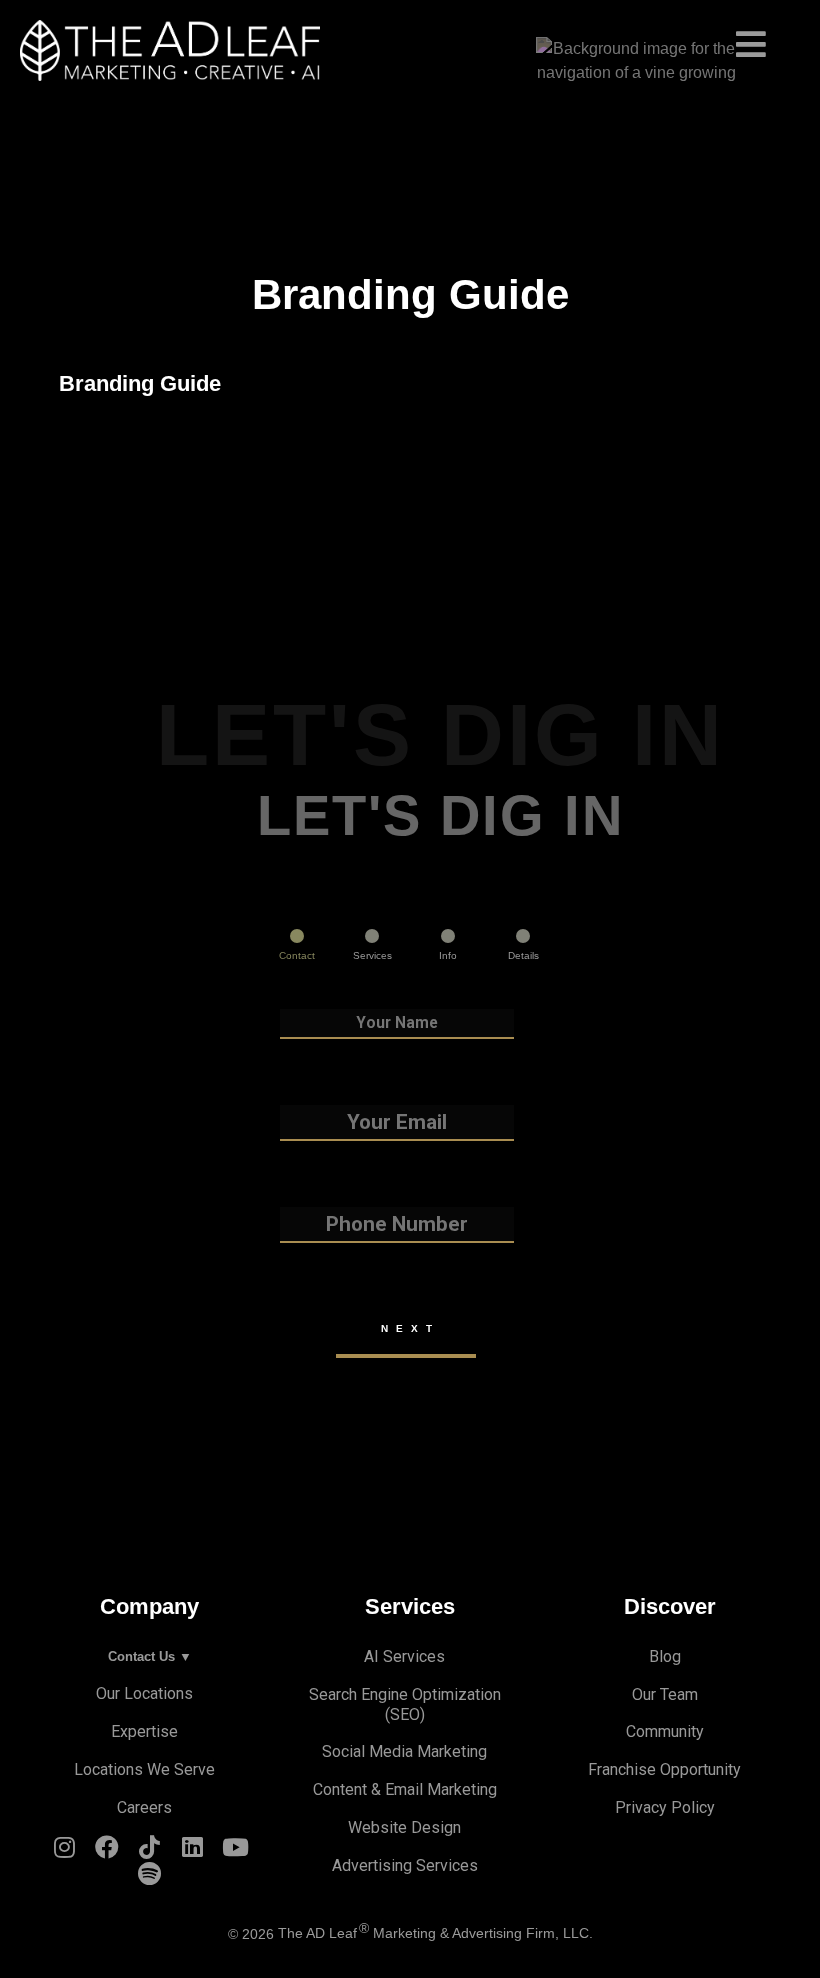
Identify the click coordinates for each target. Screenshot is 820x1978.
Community (665, 1731)
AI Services (404, 1656)
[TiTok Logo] (150, 1852)
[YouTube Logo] (236, 1852)
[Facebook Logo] (107, 1852)
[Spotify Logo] (150, 1878)
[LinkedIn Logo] (193, 1852)
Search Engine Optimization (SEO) (405, 1704)
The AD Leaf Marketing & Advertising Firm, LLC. (435, 1933)
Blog (665, 1656)
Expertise (144, 1731)
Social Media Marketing (404, 1751)
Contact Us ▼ (150, 1656)
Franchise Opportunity (664, 1769)
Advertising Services (405, 1865)
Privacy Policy (665, 1807)
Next (410, 1328)
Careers (144, 1807)
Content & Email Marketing (405, 1789)
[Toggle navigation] (410, 37)
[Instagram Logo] (65, 1852)
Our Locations (144, 1693)
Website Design (404, 1827)
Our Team (665, 1694)
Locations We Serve (144, 1769)
